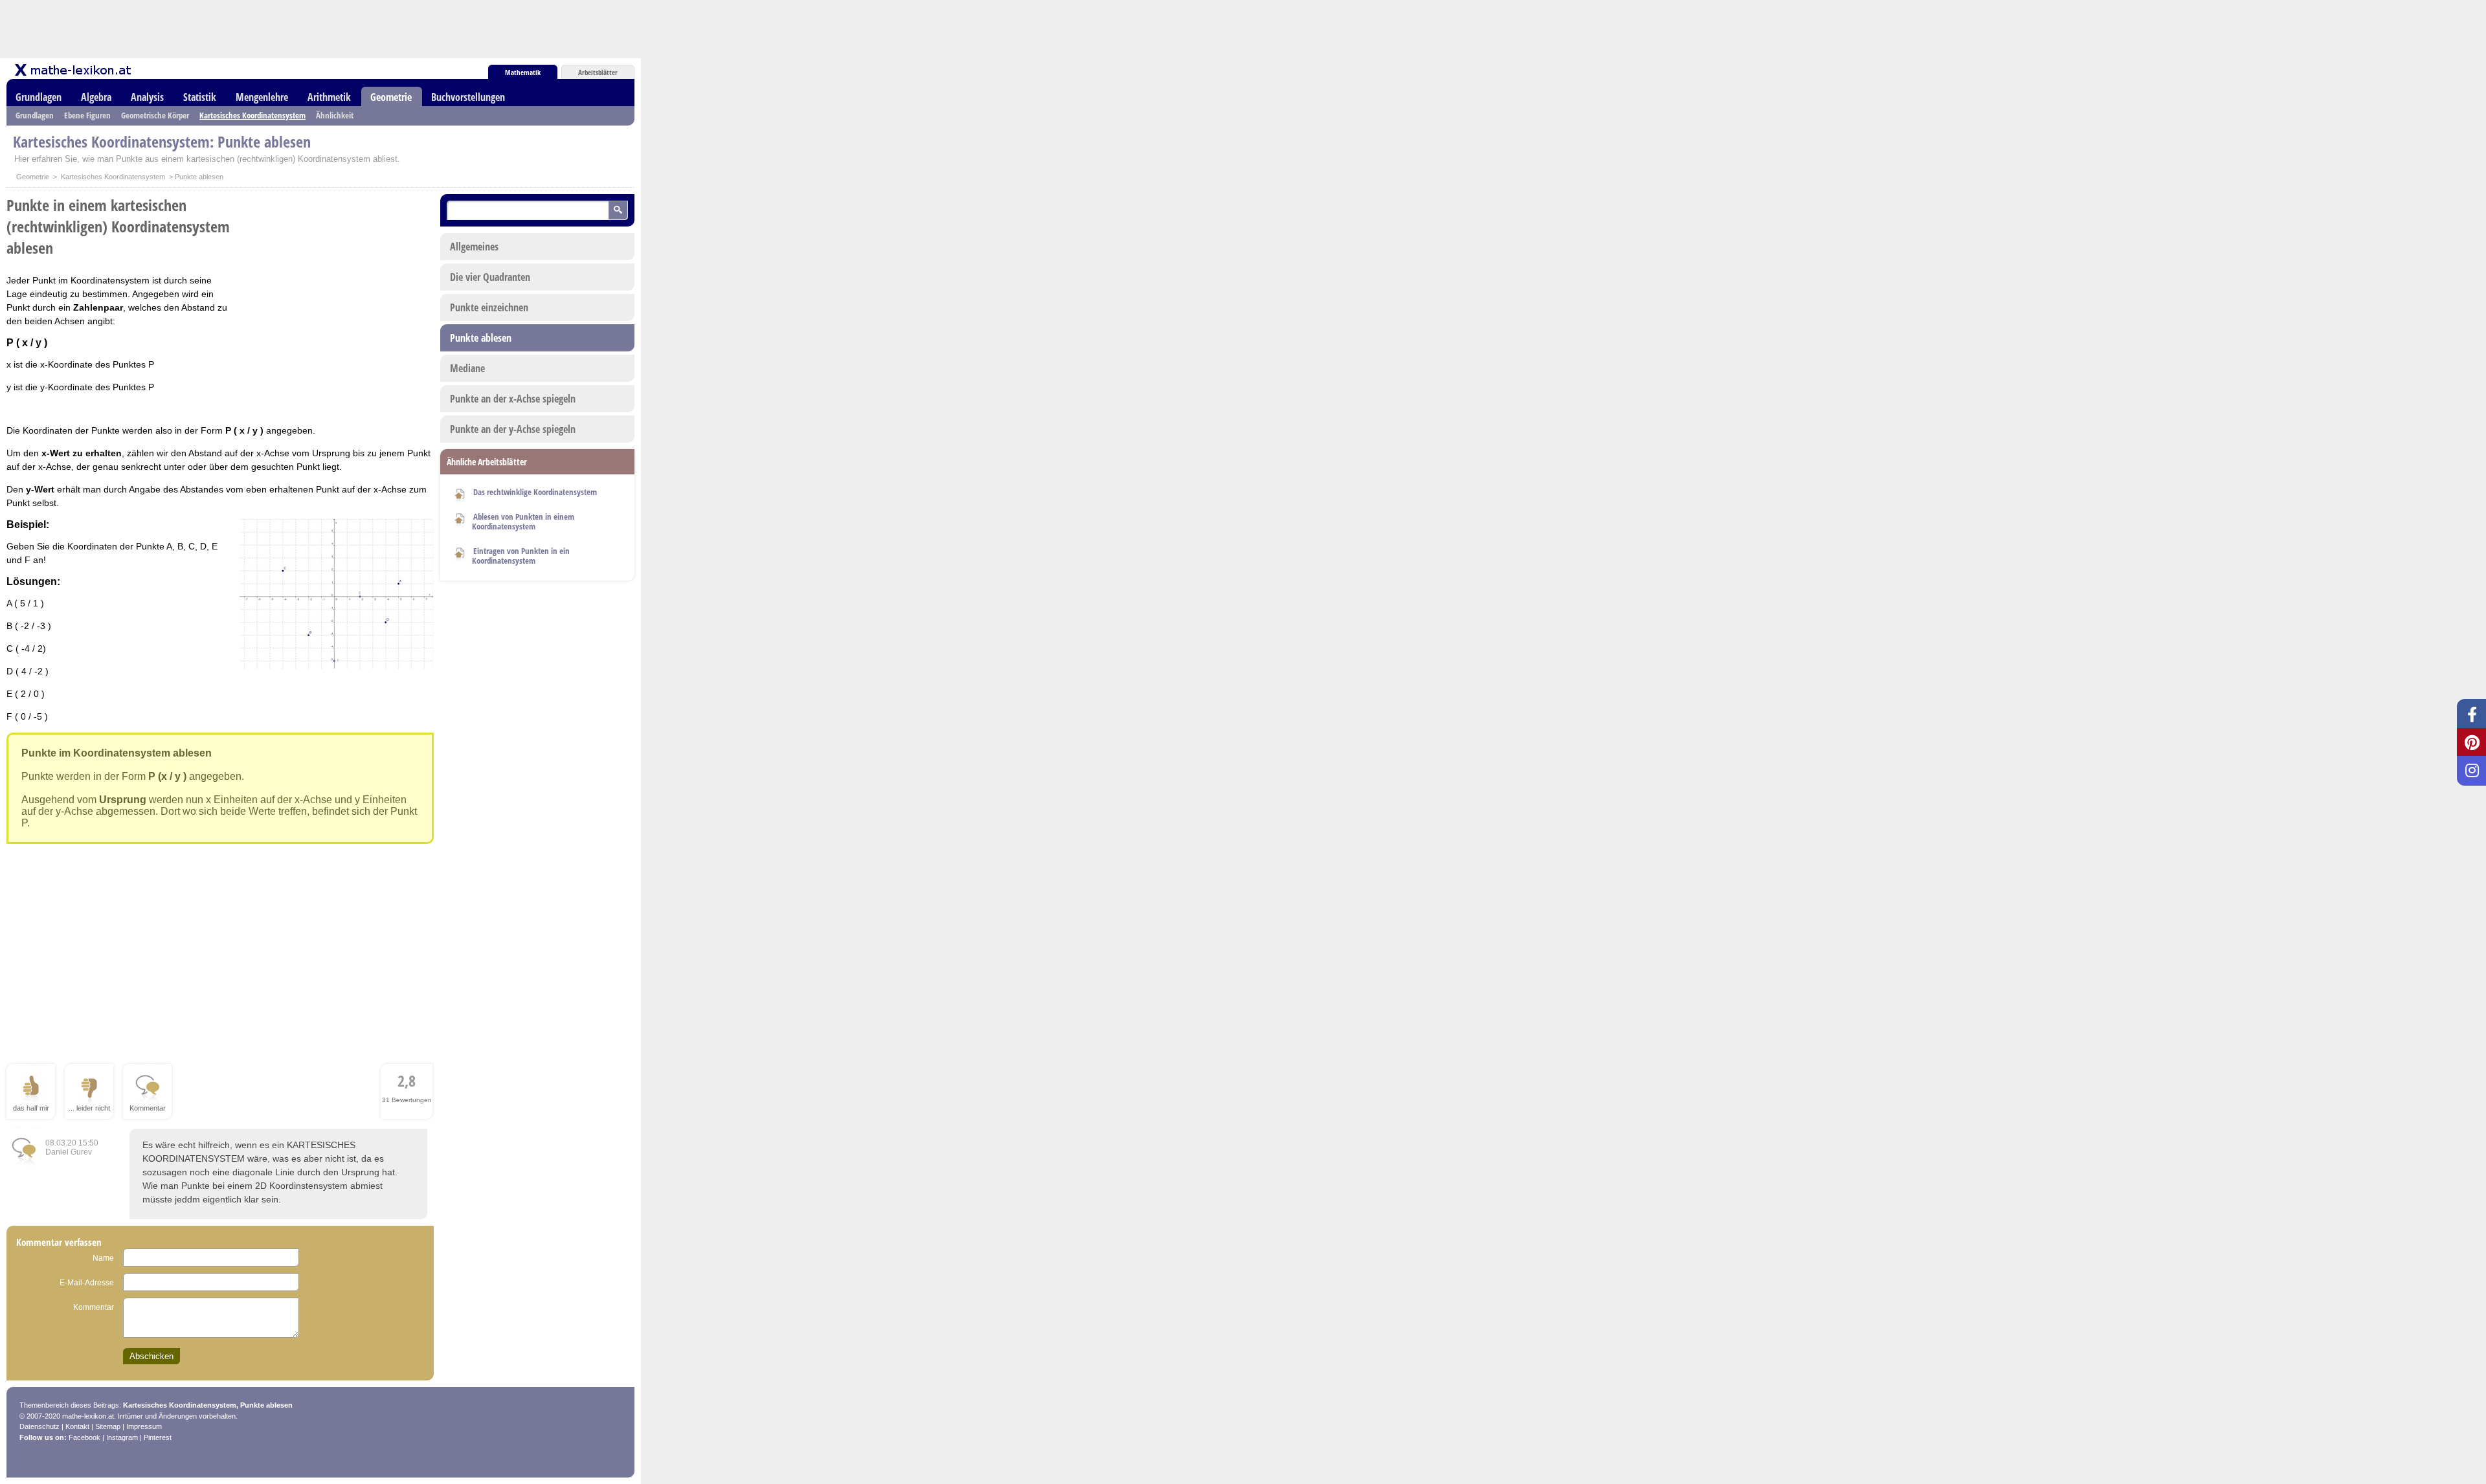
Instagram (122, 1437)
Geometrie (391, 97)
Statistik (200, 97)
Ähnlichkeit (335, 115)
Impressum (144, 1426)
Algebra (96, 97)
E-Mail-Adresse (87, 1283)
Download (460, 493)
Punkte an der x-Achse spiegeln (513, 399)
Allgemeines (474, 247)
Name (103, 1258)
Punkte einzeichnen (489, 307)
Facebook (84, 1437)
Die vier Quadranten (490, 277)
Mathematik (523, 72)
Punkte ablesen (481, 338)
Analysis (147, 97)
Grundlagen (39, 97)
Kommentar (94, 1307)
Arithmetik (329, 97)
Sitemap (108, 1426)
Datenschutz (39, 1426)
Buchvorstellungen (468, 97)
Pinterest (158, 1437)
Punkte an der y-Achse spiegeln (513, 429)
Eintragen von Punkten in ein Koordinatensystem (521, 556)
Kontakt (77, 1426)
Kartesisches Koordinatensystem (252, 115)
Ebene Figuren (87, 115)
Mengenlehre (262, 97)
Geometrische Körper (155, 115)
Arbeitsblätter (598, 72)
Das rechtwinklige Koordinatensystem (535, 492)
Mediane (467, 368)
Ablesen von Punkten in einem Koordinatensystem (523, 521)
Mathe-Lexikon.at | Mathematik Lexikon (74, 70)
